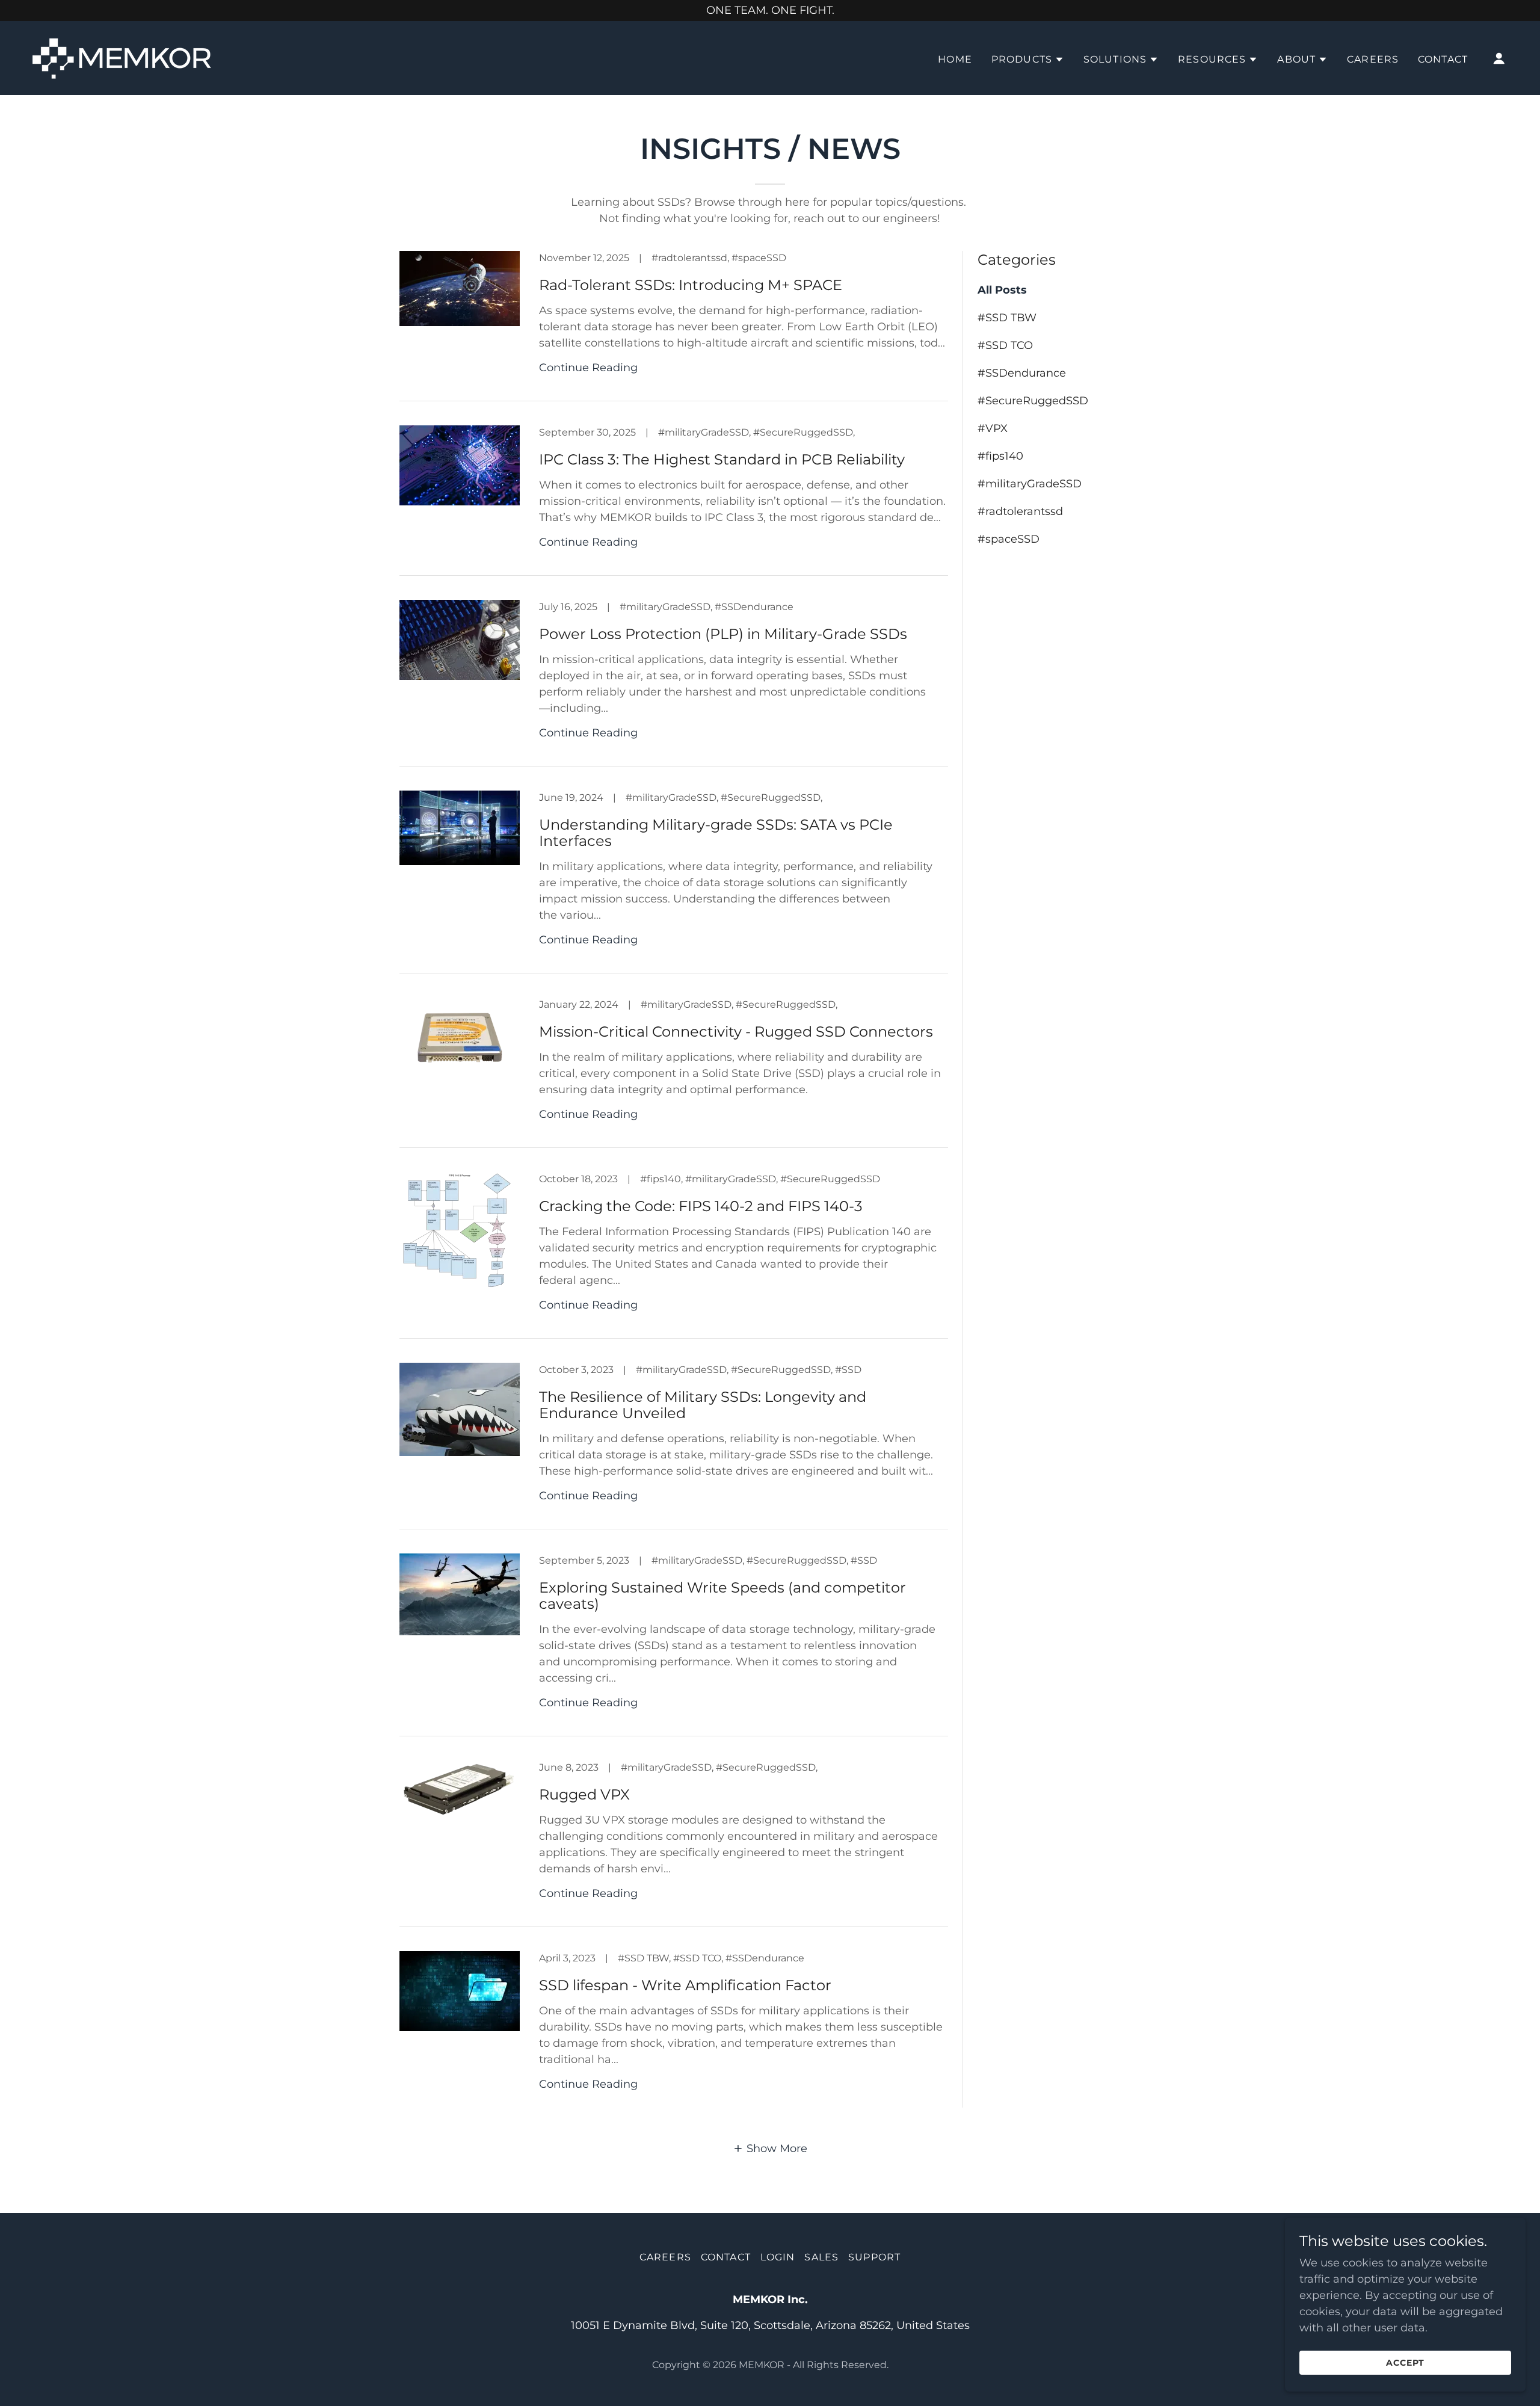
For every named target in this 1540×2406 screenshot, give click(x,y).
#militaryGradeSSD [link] (1030, 484)
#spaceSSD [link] (1009, 539)
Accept (1405, 2363)
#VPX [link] (993, 428)
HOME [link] (955, 59)
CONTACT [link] (1443, 59)
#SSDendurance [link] (1022, 373)
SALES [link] (821, 2257)
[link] (124, 57)
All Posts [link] (1002, 290)
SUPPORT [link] (874, 2257)
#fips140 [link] (1000, 456)
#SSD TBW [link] (1007, 318)
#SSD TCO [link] (1005, 345)
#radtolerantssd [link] (1020, 511)
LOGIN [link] (778, 2257)
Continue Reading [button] (588, 368)
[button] (1028, 60)
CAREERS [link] (1373, 59)
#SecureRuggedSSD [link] (1033, 401)
